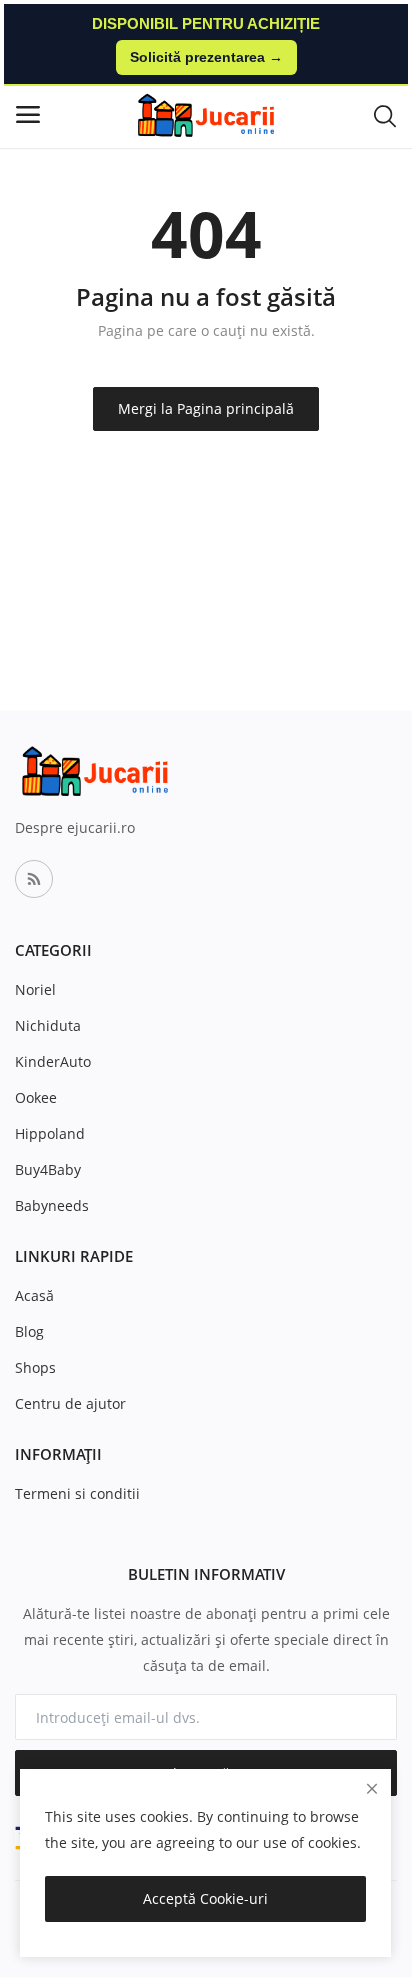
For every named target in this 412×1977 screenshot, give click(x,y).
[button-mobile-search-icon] (385, 115)
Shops (35, 1367)
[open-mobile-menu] (28, 114)
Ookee (36, 1097)
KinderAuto (53, 1061)
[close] (372, 1788)
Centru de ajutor (70, 1403)
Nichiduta (48, 1025)
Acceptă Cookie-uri (205, 1898)
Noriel (35, 989)
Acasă (34, 1295)
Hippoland (50, 1133)
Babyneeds (52, 1205)
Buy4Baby (48, 1169)
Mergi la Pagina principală (206, 408)
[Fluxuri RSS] (34, 879)
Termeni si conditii (77, 1493)
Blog (29, 1331)
